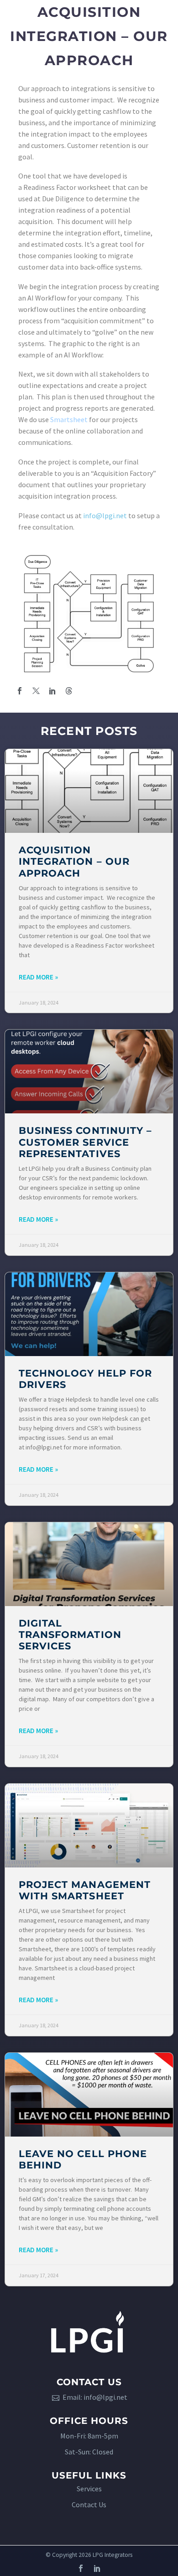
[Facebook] (20, 691)
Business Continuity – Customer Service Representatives (85, 1142)
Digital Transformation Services (70, 1635)
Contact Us (89, 2505)
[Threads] (69, 691)
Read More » (38, 977)
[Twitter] (36, 691)
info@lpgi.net (105, 515)
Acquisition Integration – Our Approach (74, 861)
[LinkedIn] (52, 691)
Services (89, 2489)
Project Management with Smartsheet (85, 1890)
